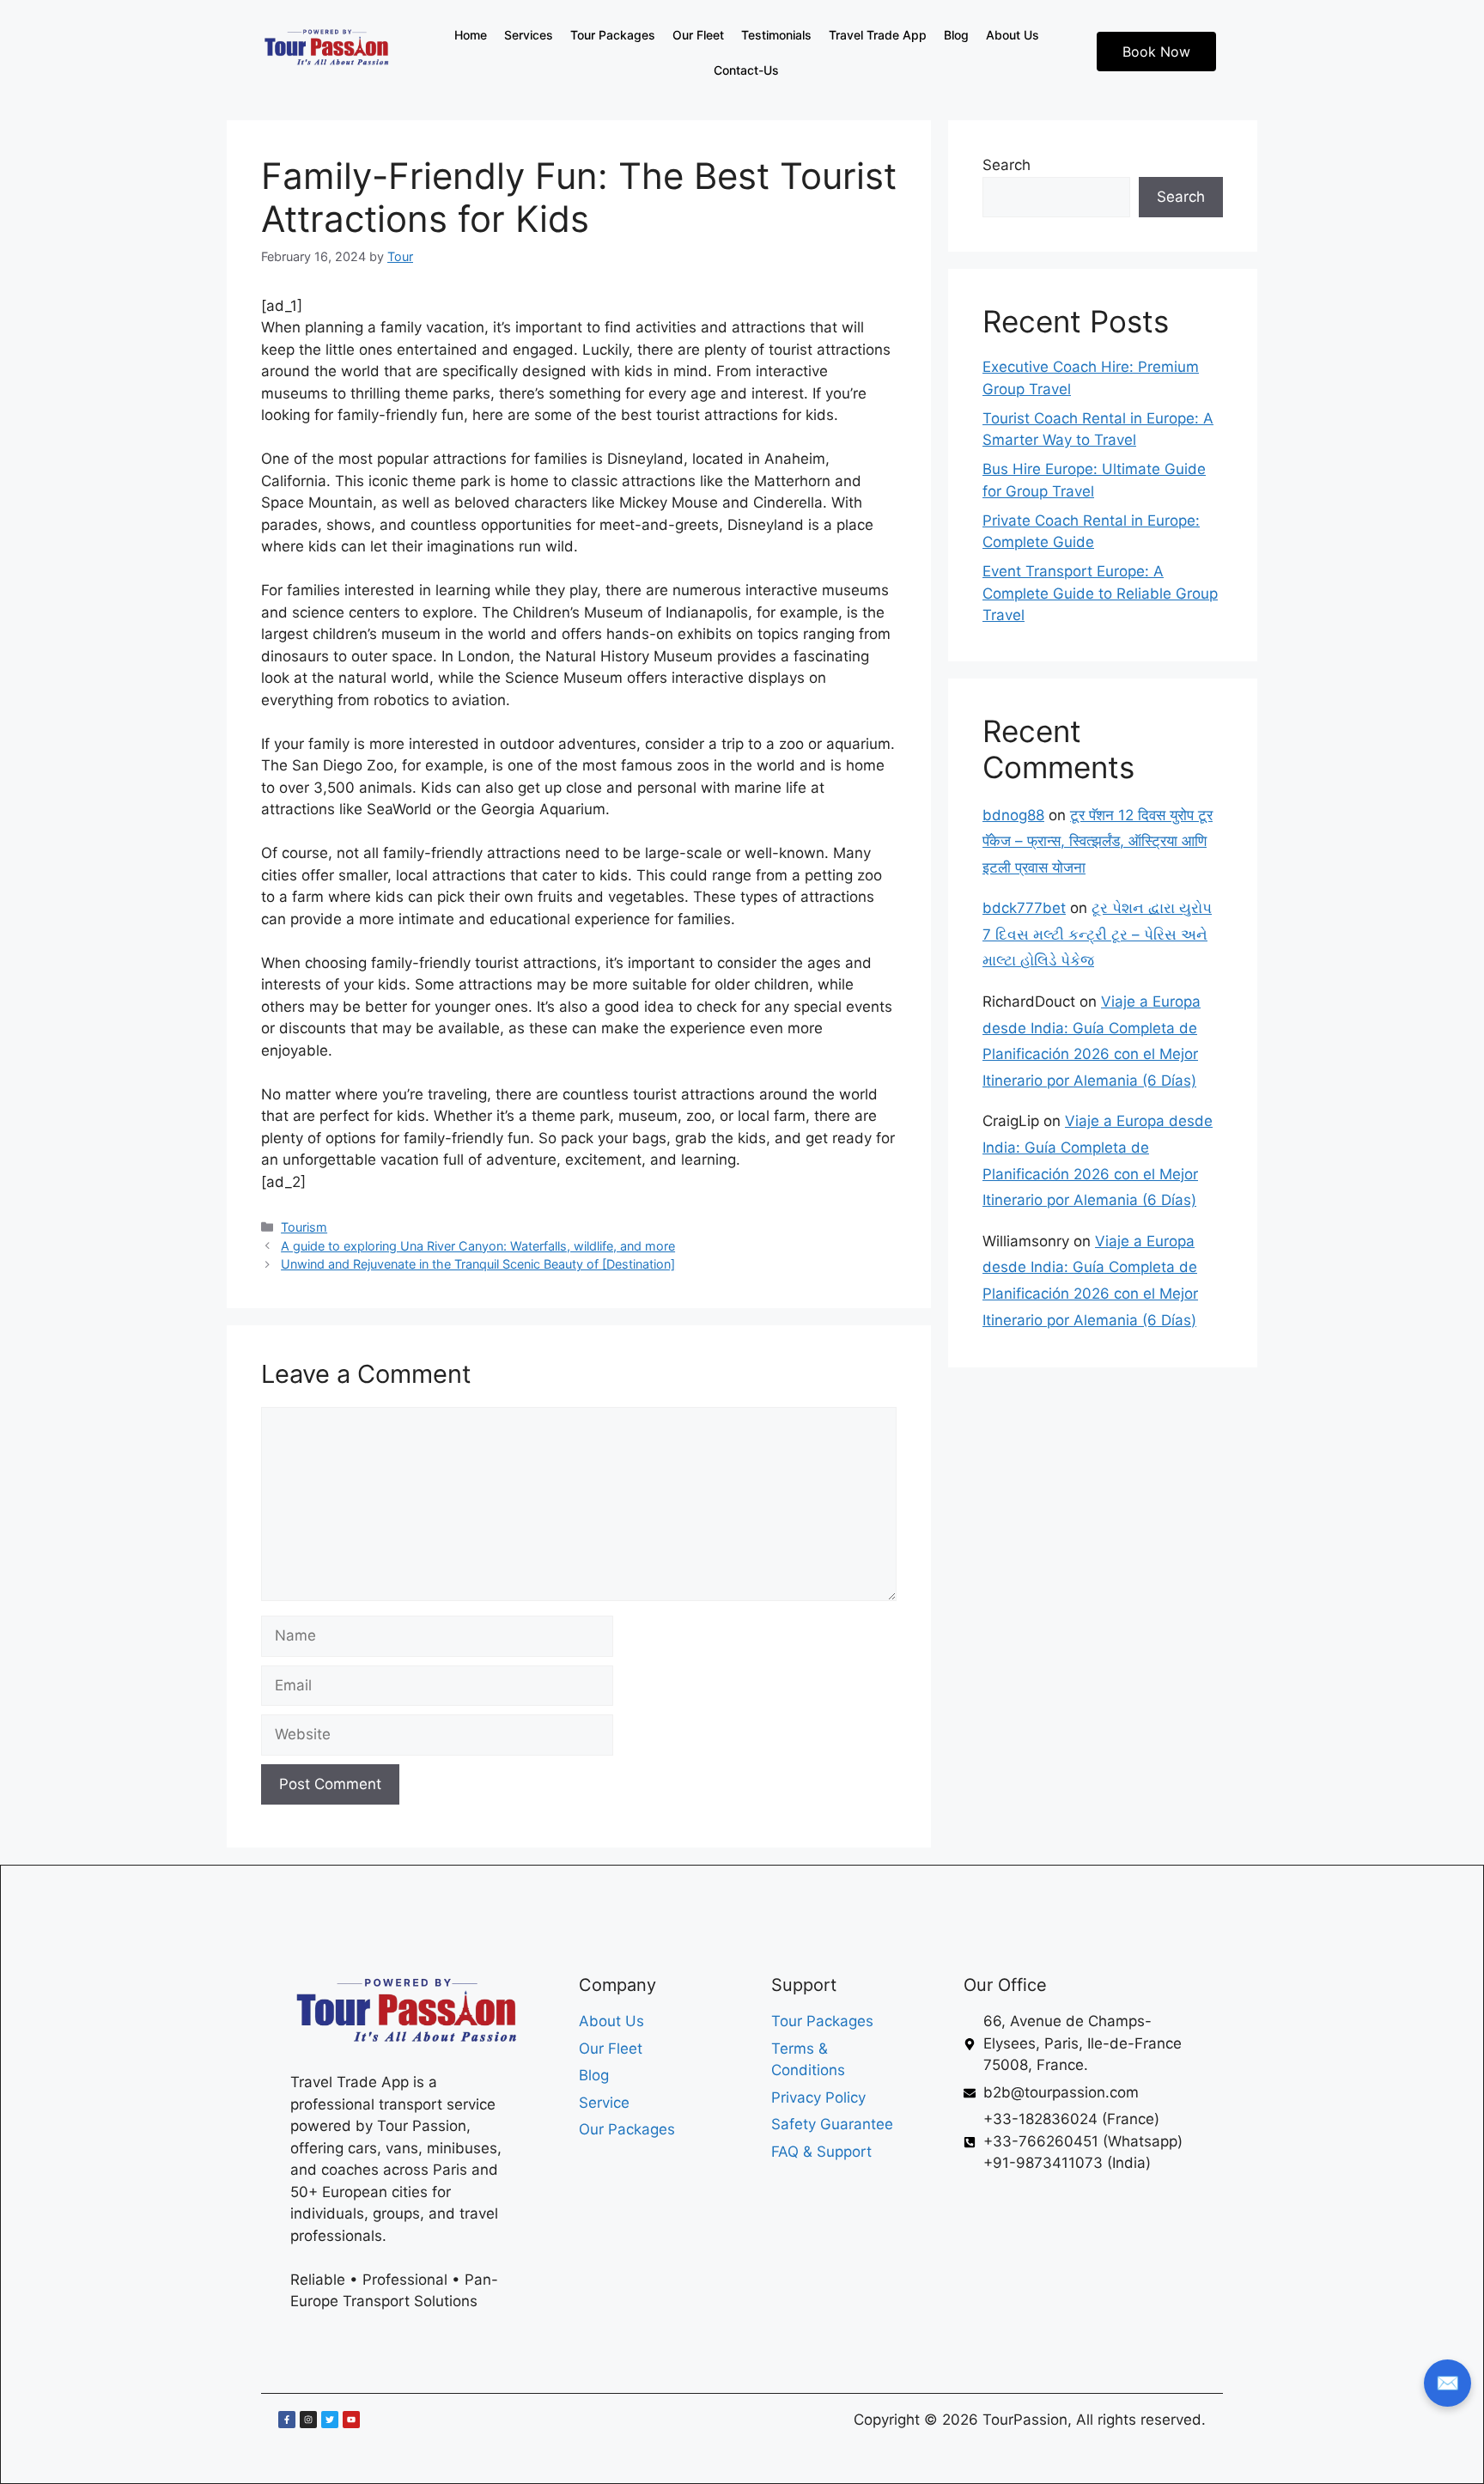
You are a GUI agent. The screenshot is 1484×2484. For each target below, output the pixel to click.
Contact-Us (746, 70)
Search (1007, 165)
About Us (1013, 35)
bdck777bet (1024, 908)
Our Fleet (698, 35)
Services (529, 35)
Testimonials (776, 35)
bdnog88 (1013, 815)
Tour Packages (613, 35)
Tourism (304, 1227)
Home (471, 35)
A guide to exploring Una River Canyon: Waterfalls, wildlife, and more (478, 1246)
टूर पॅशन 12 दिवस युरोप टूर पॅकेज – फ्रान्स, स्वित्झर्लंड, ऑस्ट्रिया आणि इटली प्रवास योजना (1098, 841)
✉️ (1448, 2383)
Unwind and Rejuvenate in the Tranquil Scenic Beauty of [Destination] (478, 1264)
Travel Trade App (878, 35)
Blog (956, 35)
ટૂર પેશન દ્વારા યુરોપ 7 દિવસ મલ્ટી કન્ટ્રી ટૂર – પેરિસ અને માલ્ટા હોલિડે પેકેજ (1097, 934)
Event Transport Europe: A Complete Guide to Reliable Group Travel (1100, 593)
